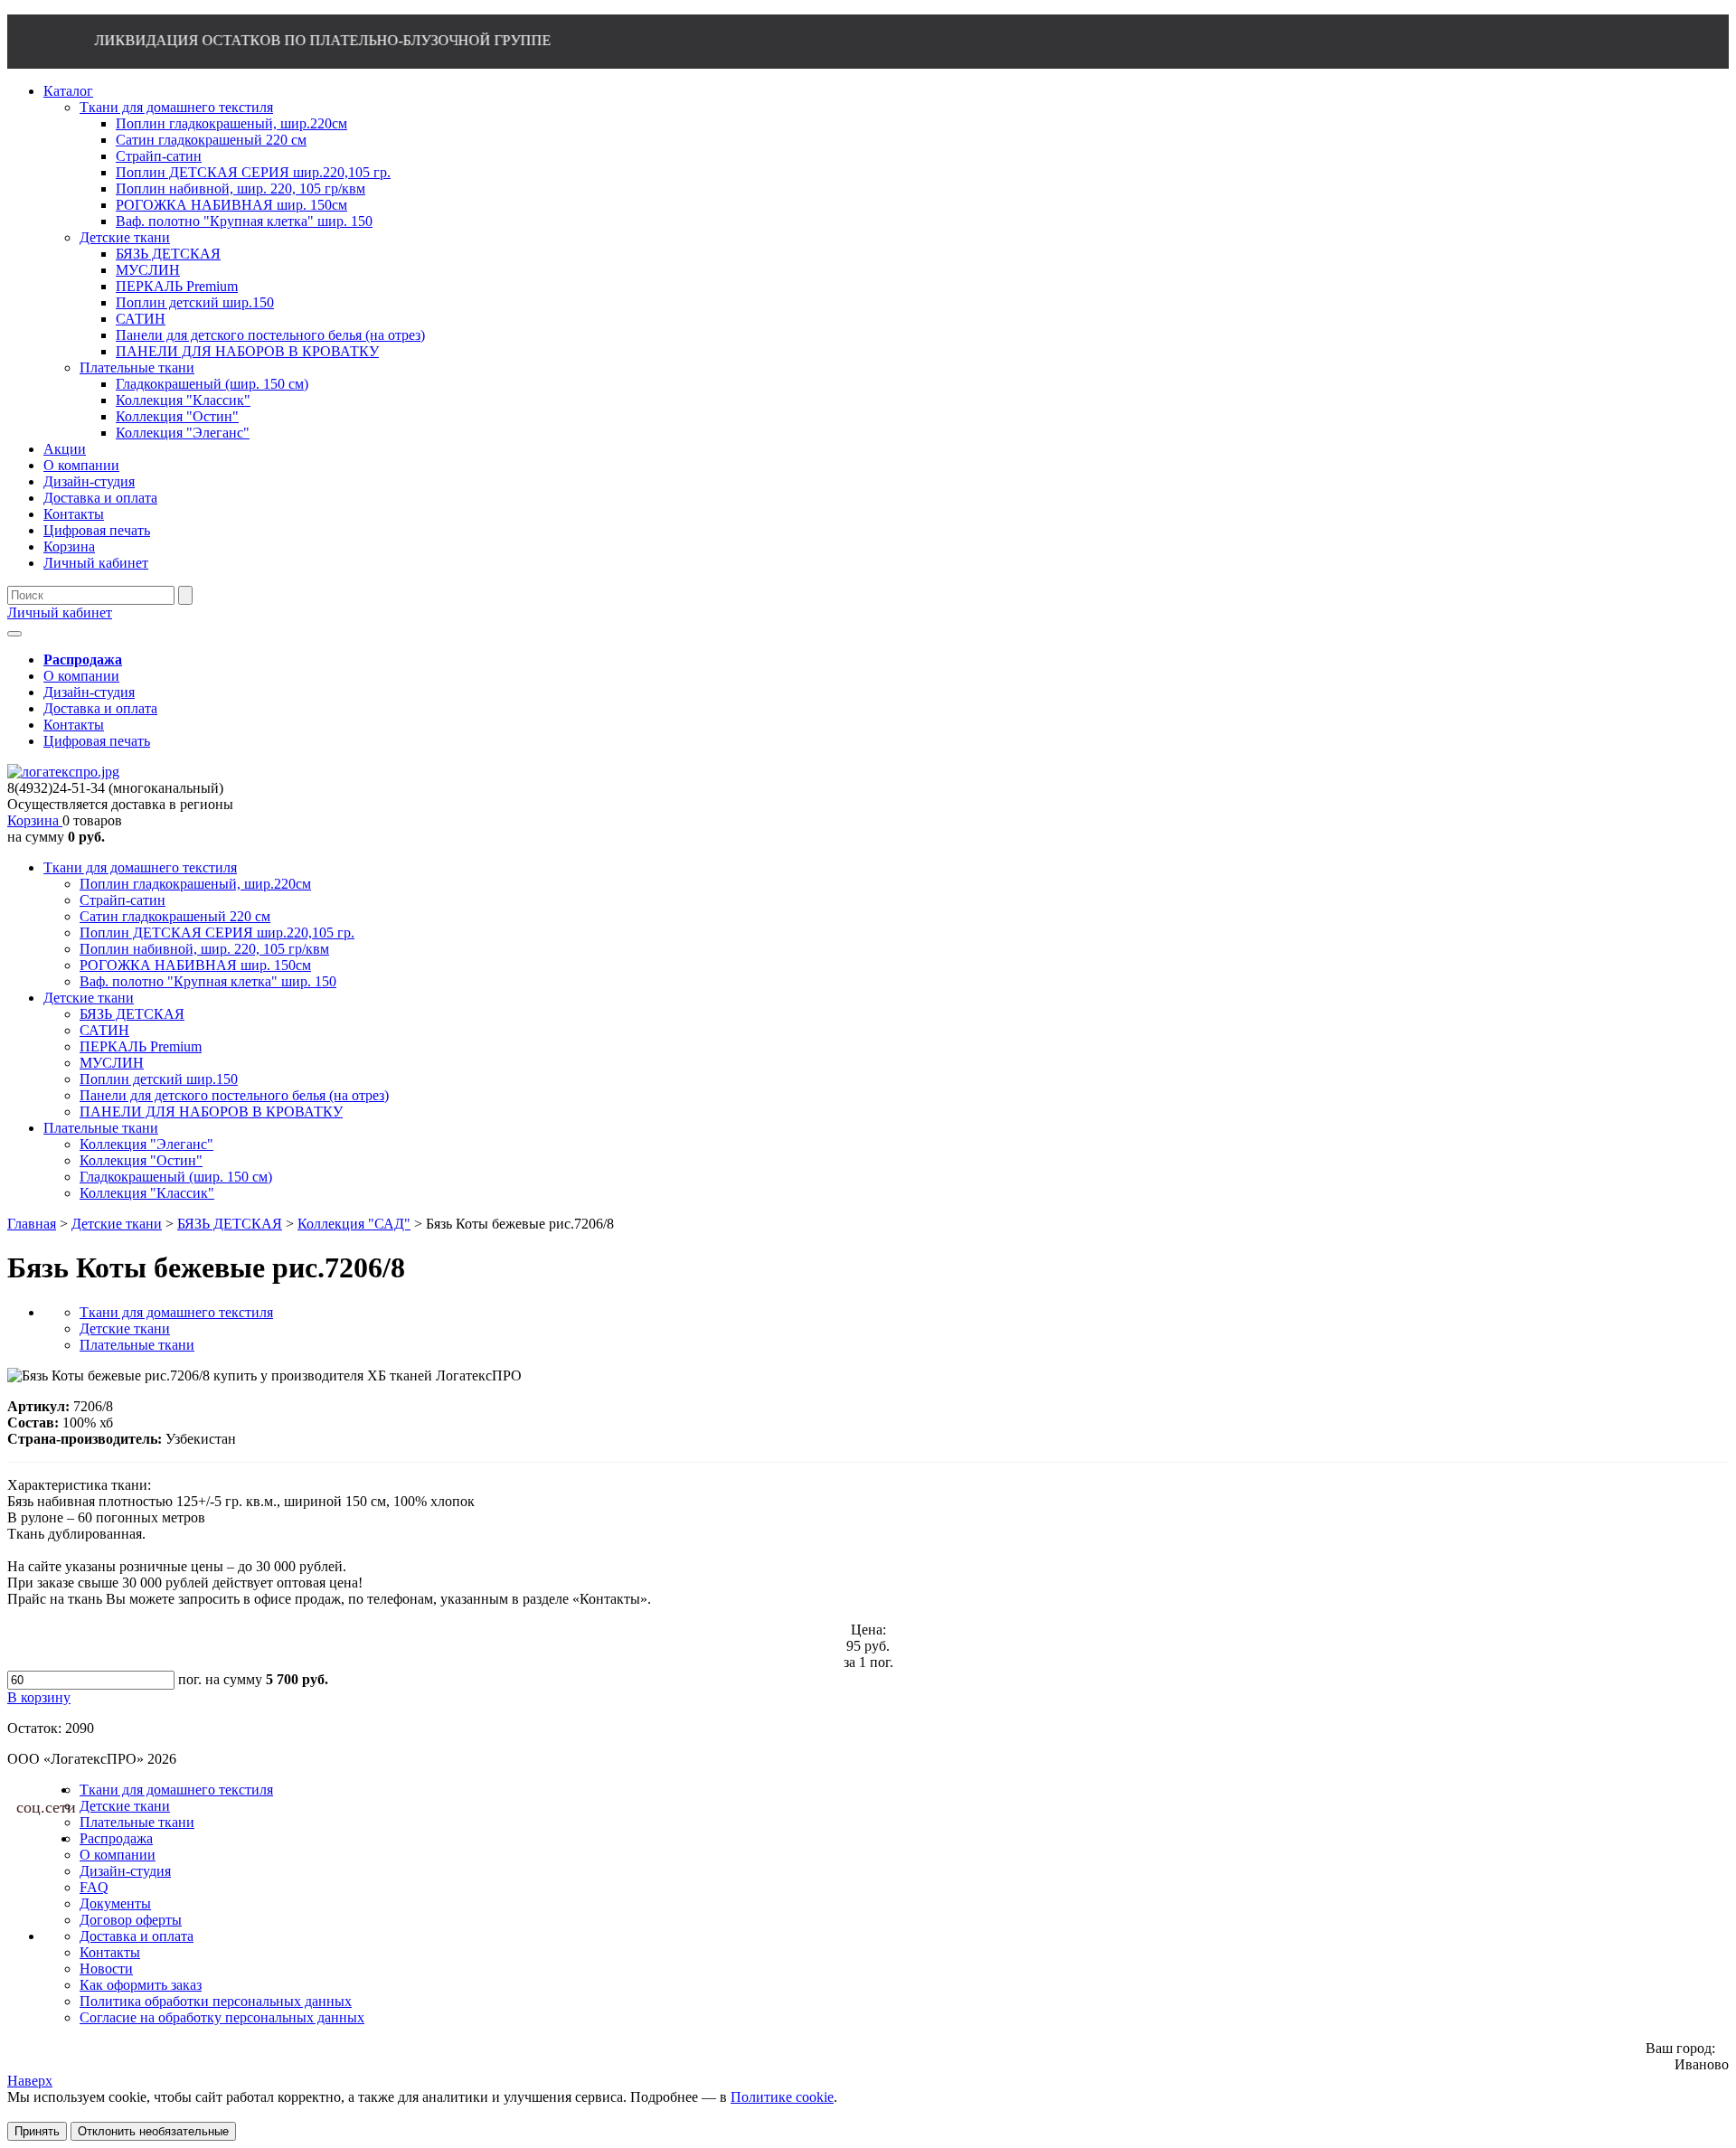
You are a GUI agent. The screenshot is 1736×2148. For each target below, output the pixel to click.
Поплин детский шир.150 (159, 1079)
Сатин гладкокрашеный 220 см (175, 916)
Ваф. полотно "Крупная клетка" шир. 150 (208, 981)
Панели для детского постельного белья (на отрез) (234, 1095)
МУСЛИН (112, 1063)
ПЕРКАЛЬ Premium (141, 1046)
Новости (106, 1969)
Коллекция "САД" (354, 1224)
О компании (81, 676)
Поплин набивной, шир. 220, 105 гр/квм (204, 949)
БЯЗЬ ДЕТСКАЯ (132, 1014)
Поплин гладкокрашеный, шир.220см (195, 884)
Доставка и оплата (100, 708)
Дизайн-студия (89, 692)
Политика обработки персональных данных (216, 2001)
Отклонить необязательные (153, 2131)
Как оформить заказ (141, 1985)
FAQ (94, 1887)
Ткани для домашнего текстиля (140, 867)
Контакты (74, 725)
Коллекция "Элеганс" (146, 1144)
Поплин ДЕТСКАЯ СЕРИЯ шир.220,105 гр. (217, 933)
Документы (115, 1903)
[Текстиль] (63, 772)
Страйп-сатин (123, 900)
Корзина (35, 820)
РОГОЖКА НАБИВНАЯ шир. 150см (195, 965)
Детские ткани (89, 998)
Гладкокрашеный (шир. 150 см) (176, 1177)
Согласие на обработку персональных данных (222, 2017)
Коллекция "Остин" (141, 1160)
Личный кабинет (60, 612)
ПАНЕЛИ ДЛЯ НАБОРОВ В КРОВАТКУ (211, 1112)
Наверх (30, 2081)
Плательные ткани (101, 1128)
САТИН (104, 1030)
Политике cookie (782, 2097)
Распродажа (116, 1838)
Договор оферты (131, 1920)
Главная (32, 1224)
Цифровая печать (97, 741)
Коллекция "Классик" (147, 1193)
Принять (37, 2131)
